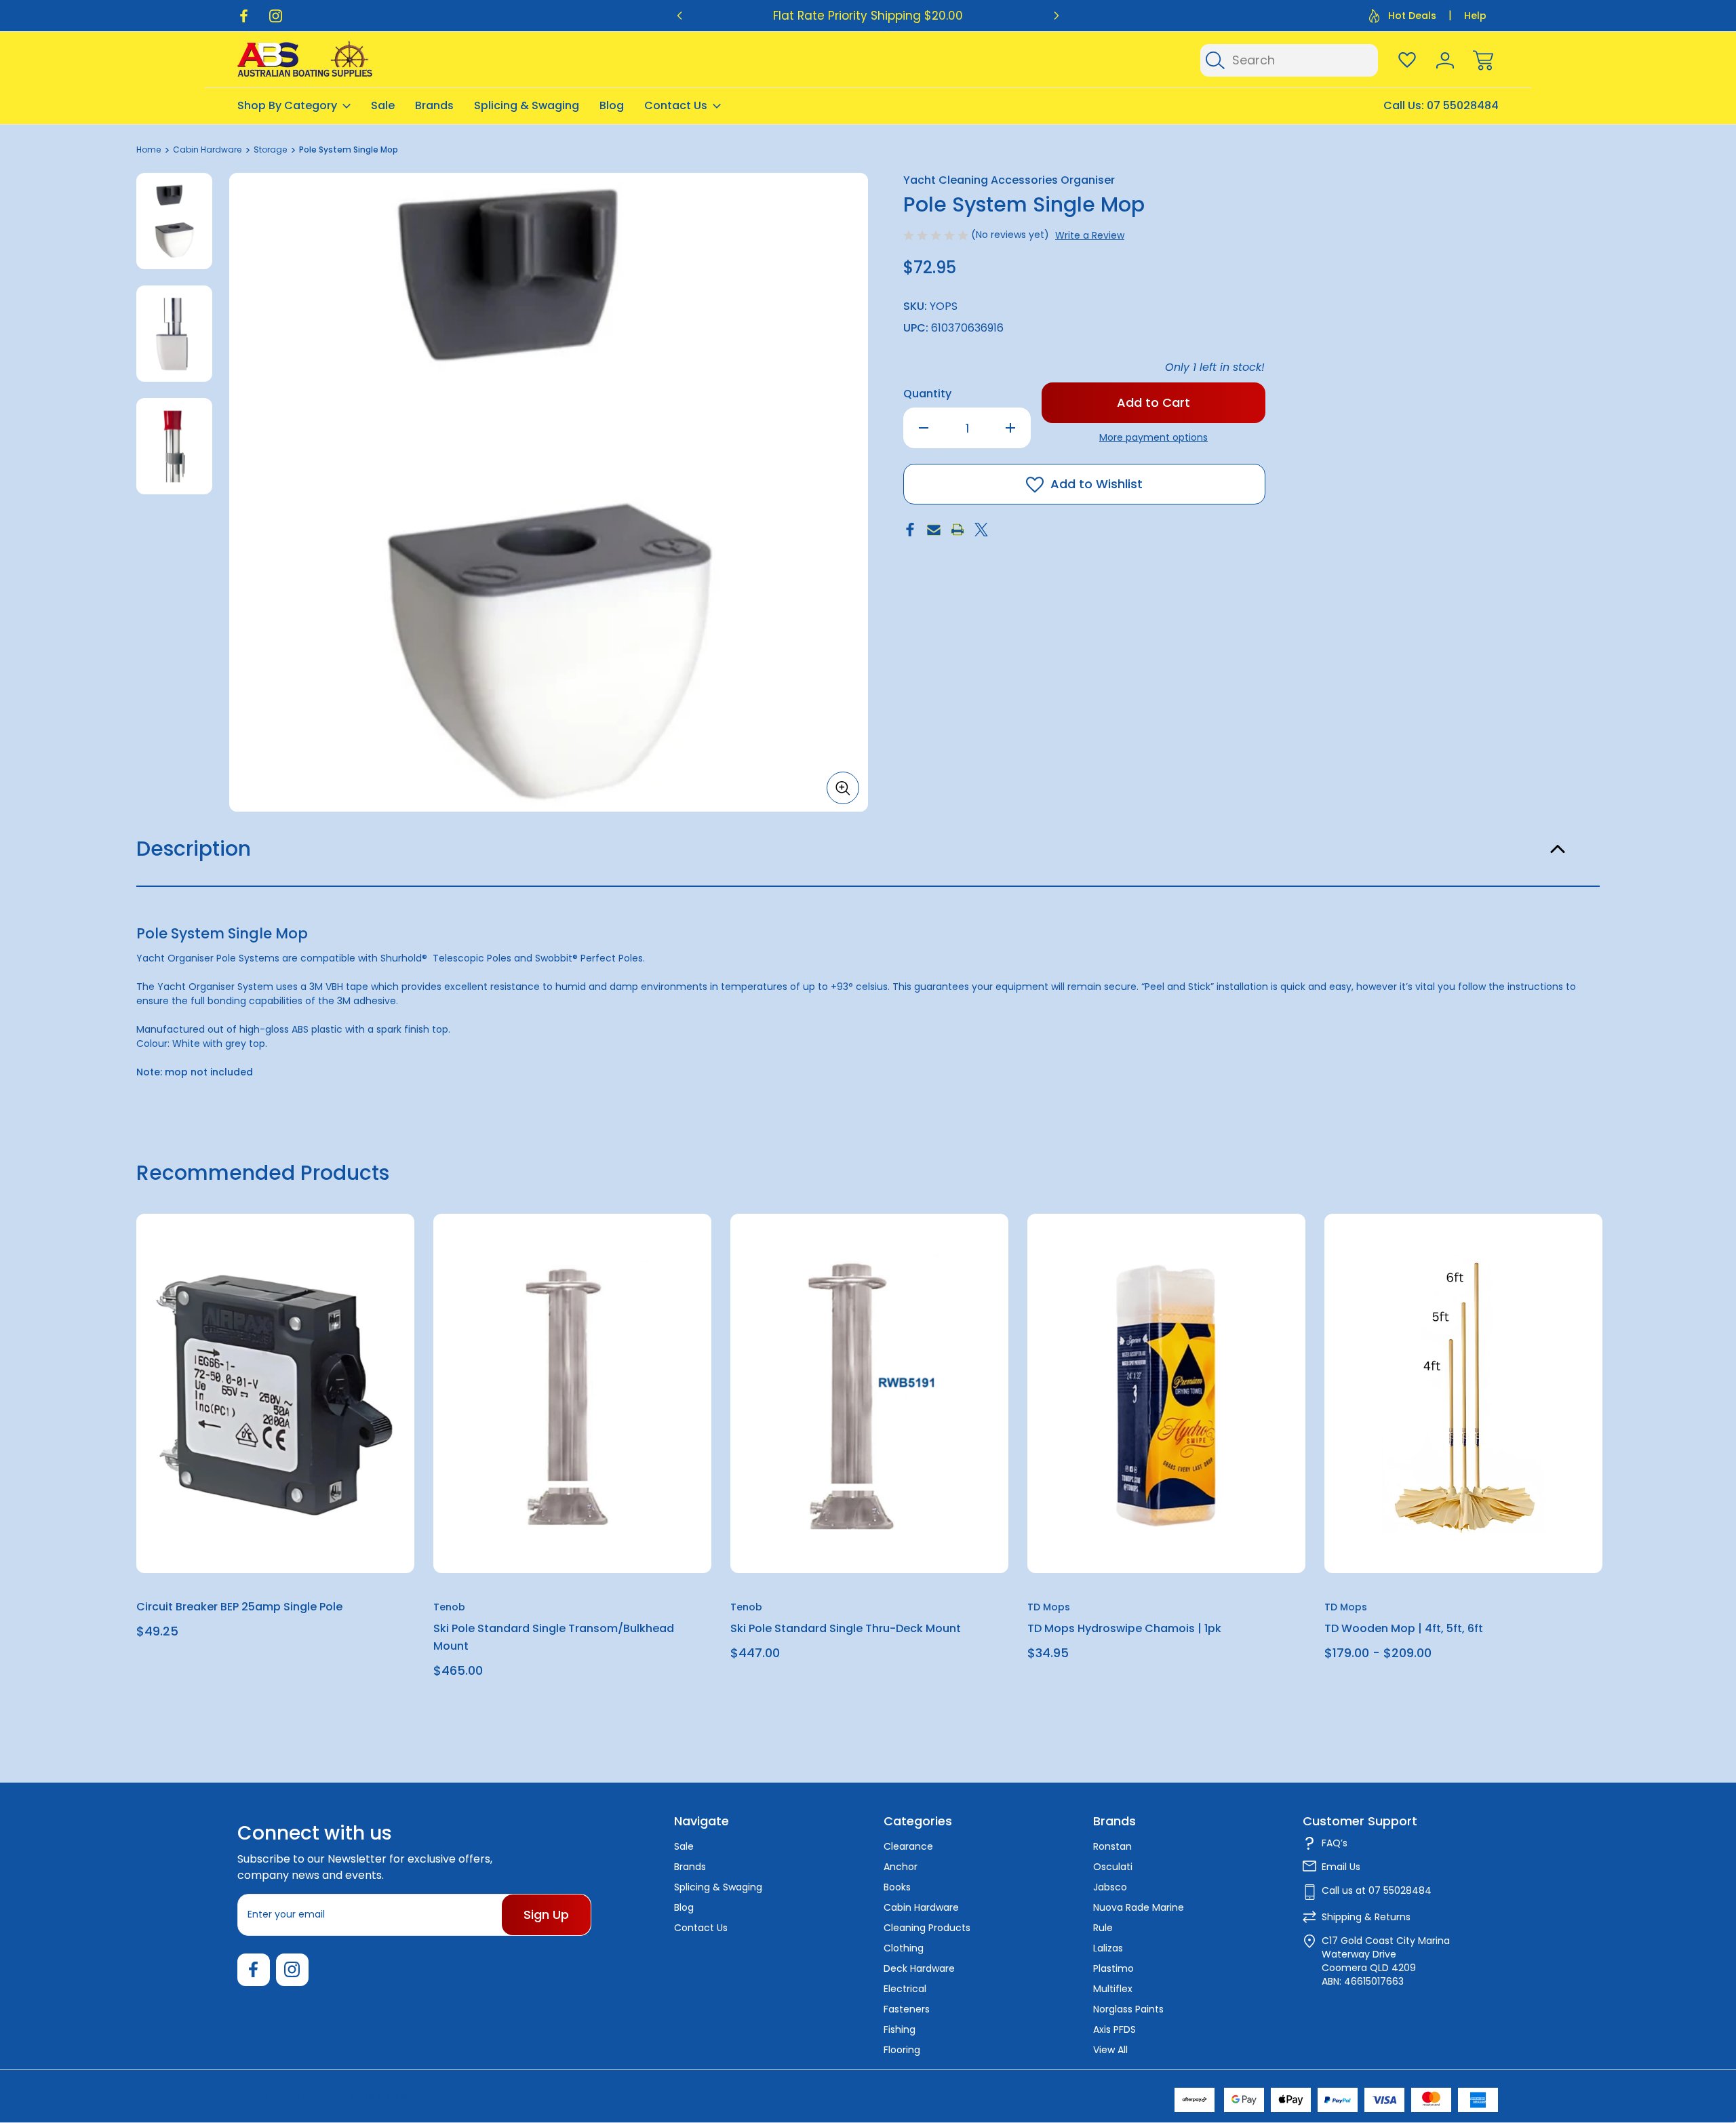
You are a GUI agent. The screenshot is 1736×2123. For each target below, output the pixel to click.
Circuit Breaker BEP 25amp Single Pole (239, 1607)
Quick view (355, 1257)
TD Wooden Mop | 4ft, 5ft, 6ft (1404, 1629)
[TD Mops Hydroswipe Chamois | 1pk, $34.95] (1166, 1393)
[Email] (934, 530)
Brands (434, 105)
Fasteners (907, 2009)
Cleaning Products (927, 1928)
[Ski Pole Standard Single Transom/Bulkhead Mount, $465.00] (572, 1393)
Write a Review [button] (1090, 235)
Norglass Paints (1128, 2009)
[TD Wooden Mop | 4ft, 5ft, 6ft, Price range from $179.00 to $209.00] (1463, 1393)
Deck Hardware (919, 1968)
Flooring (902, 2050)
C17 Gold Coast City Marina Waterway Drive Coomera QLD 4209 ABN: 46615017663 (1386, 1961)
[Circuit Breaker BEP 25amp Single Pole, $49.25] (275, 1393)
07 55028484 (1463, 105)
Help (1475, 16)
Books (897, 1887)
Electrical (905, 1989)
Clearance (908, 1846)
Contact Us (676, 105)
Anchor (901, 1867)
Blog (612, 105)
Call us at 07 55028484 (1377, 1890)
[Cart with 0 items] (1483, 60)
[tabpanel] (174, 221)
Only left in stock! (1215, 367)
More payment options (1153, 437)
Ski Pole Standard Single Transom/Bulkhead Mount (554, 1638)
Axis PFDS (1114, 2029)
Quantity (927, 394)
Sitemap (408, 2096)
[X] (981, 530)
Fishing (900, 2029)
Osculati (1113, 1867)
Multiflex (1113, 1989)
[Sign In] (1445, 60)
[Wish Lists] (1407, 60)
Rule (1103, 1928)
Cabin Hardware (921, 1907)
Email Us (1341, 1867)
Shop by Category (287, 105)
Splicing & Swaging (527, 105)
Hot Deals (1412, 16)
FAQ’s (1335, 1843)
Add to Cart (275, 1542)
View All (1110, 2050)
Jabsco (1110, 1887)
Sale (383, 105)
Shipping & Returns (1366, 1917)
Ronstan (1112, 1846)
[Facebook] (244, 16)
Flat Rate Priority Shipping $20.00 (868, 16)
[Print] (958, 530)
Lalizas (1108, 1948)
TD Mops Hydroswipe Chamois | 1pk (1124, 1629)
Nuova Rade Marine (1139, 1907)
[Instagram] (276, 16)
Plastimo (1113, 1968)
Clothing (904, 1948)
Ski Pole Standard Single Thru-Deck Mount (846, 1629)
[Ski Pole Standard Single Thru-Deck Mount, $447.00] (869, 1393)
